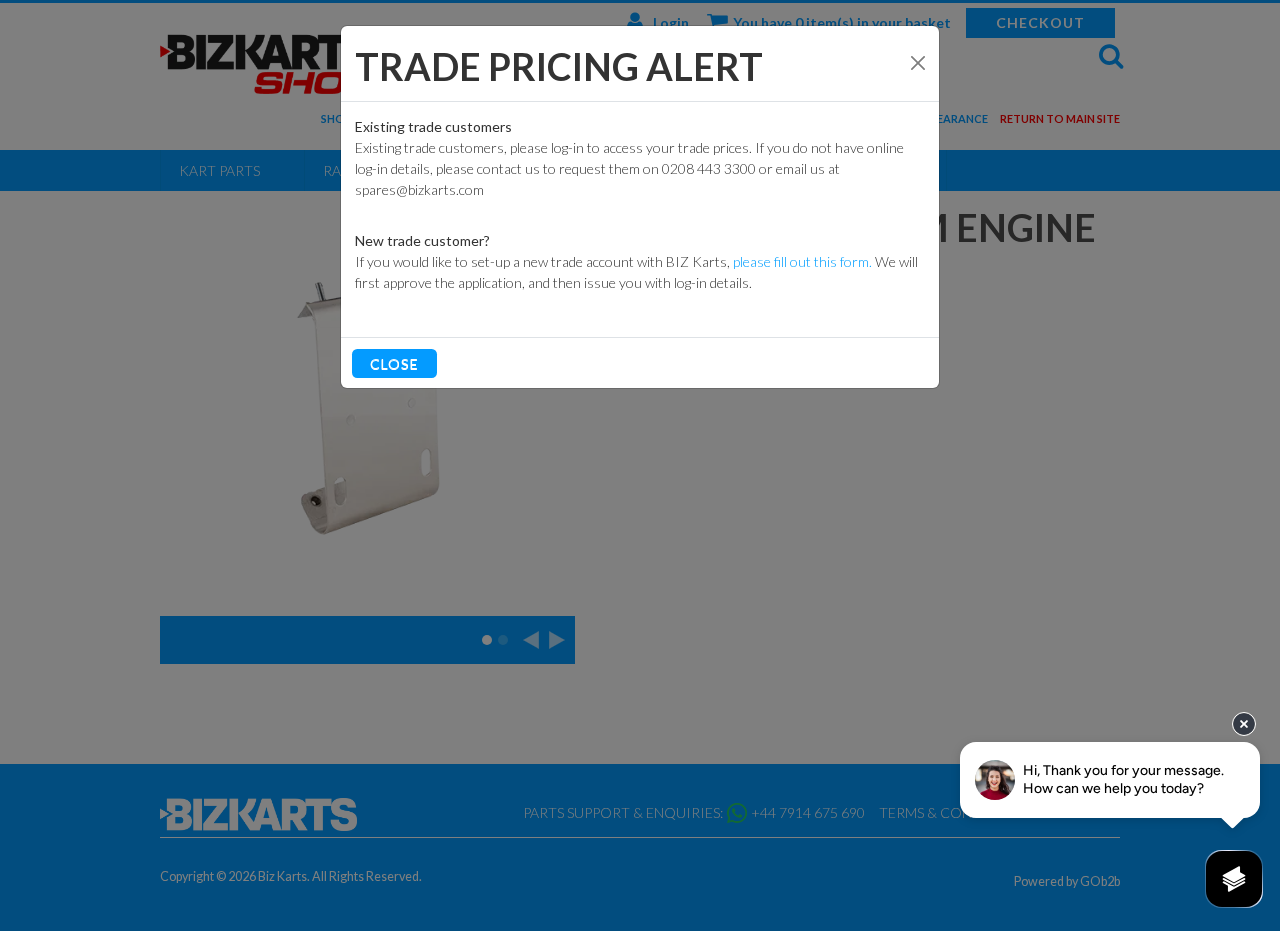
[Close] (918, 63)
